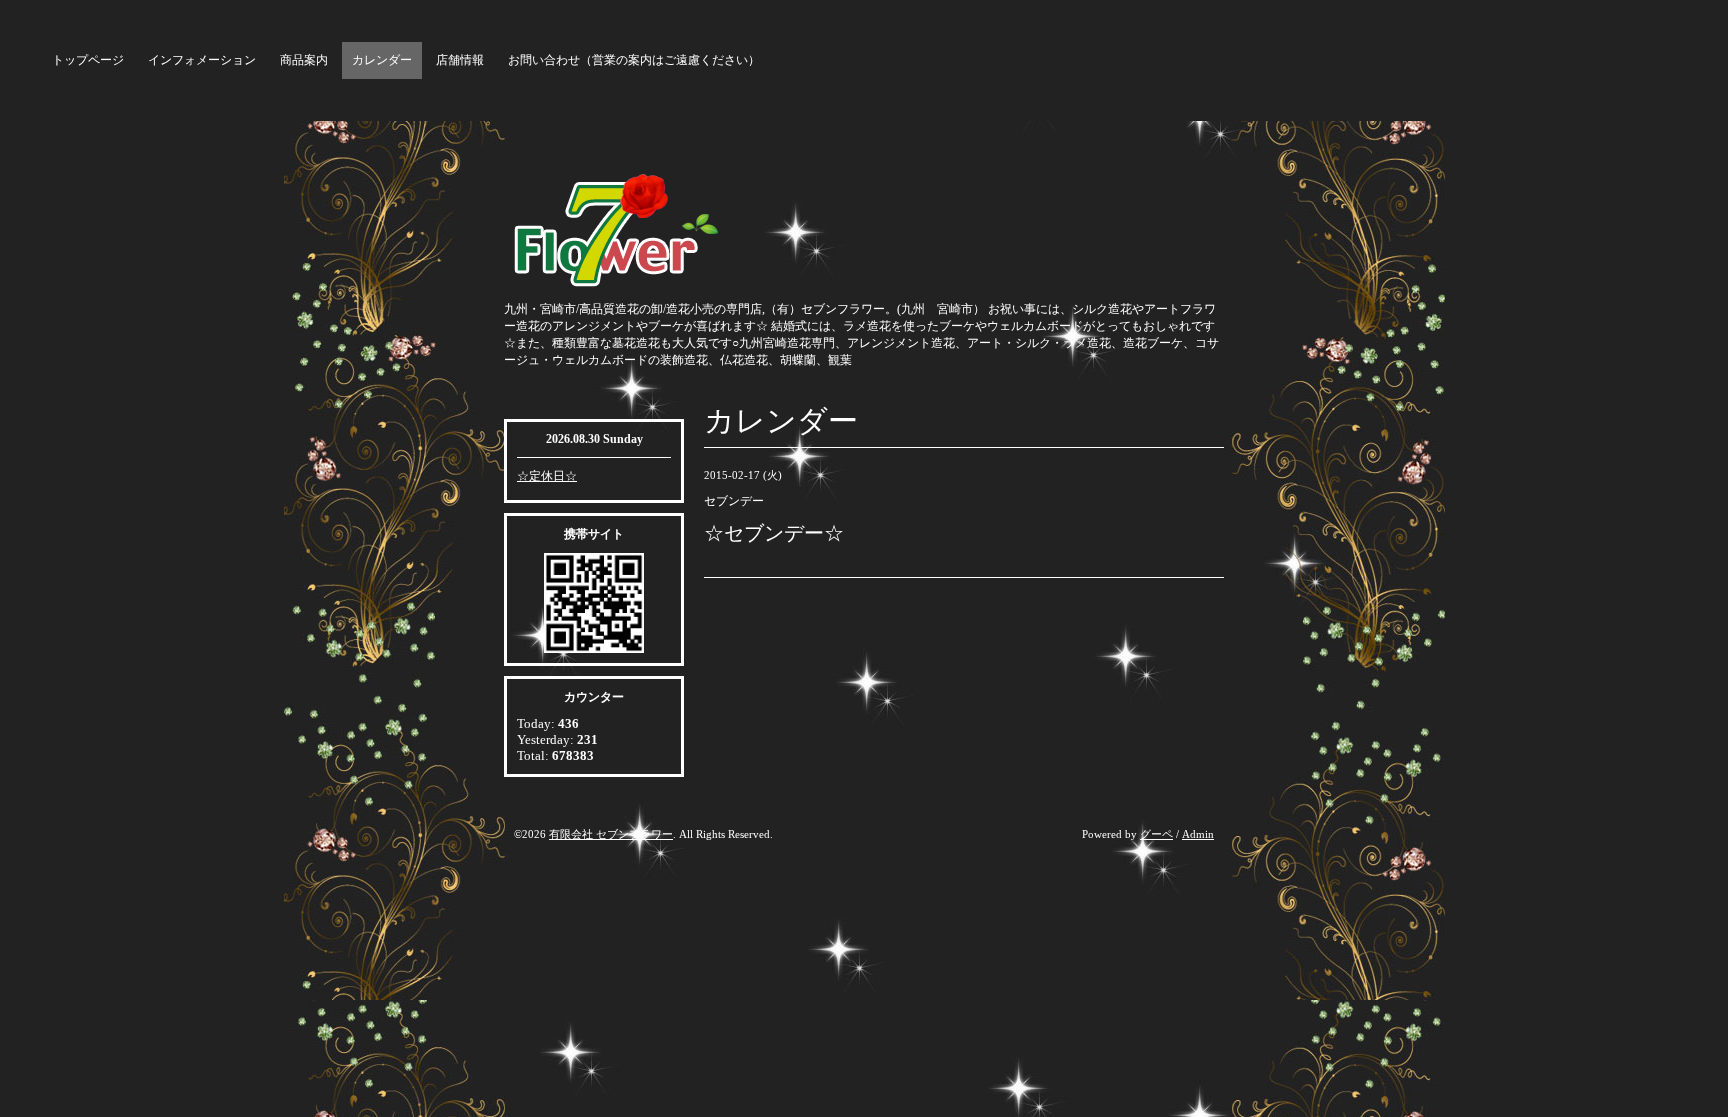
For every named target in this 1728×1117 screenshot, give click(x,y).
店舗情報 (460, 60)
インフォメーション (202, 60)
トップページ (88, 60)
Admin (1198, 834)
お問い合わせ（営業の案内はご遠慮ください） (634, 60)
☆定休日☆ (547, 476)
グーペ (1156, 834)
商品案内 (304, 60)
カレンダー (382, 60)
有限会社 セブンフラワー (611, 834)
